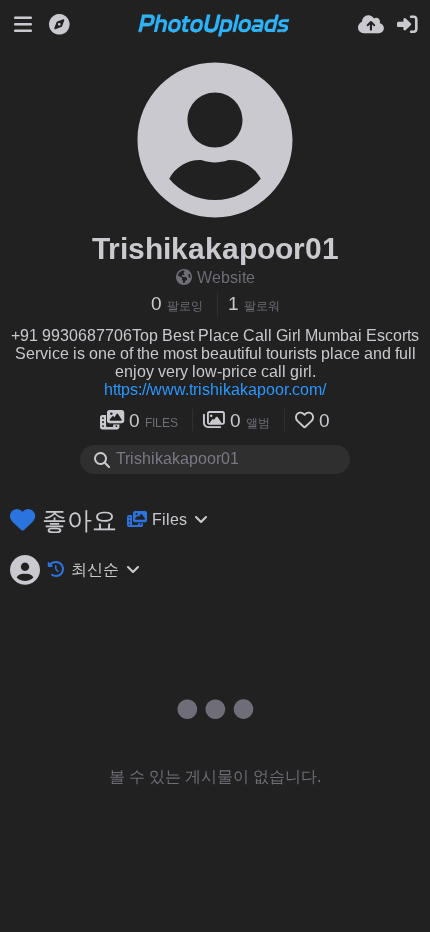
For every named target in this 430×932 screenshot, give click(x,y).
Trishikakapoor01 (215, 248)
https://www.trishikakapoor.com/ (215, 389)
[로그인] (407, 25)
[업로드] (371, 25)
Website (226, 277)
